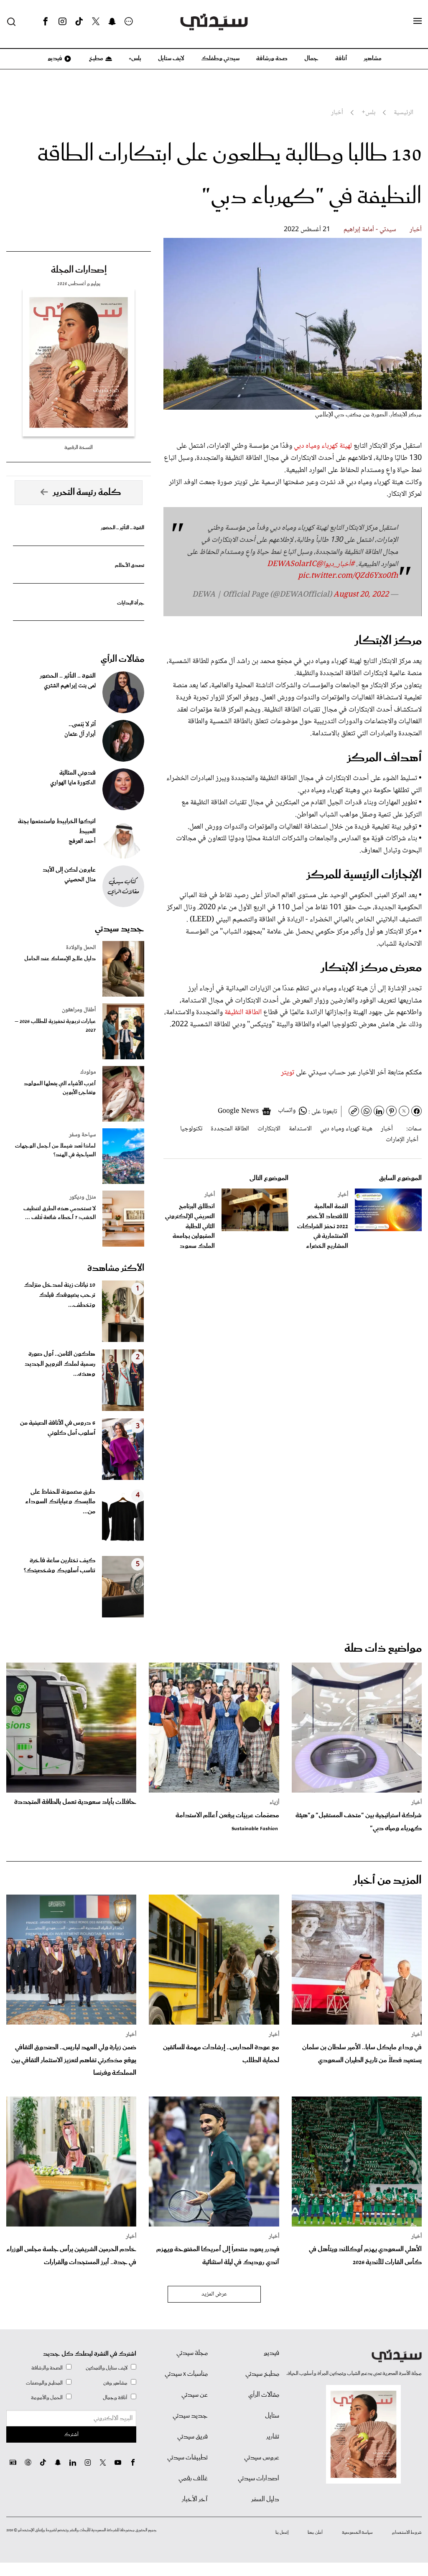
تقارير (273, 2437)
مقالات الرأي (122, 659)
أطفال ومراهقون (79, 1010)
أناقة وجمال (115, 2398)
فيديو (54, 59)
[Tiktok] (79, 22)
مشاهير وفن (115, 2383)
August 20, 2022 (361, 595)
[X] (96, 22)
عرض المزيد (214, 2294)
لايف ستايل (171, 59)
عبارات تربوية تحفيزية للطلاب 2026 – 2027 (55, 1026)
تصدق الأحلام (130, 565)
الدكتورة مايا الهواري (73, 783)
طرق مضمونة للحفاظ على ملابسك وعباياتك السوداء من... (60, 1502)
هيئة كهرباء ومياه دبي (346, 1129)
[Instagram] (62, 22)
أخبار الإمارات (402, 1140)
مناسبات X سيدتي (186, 2374)
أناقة (341, 59)
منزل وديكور (83, 1197)
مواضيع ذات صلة (383, 1649)
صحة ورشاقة (272, 59)
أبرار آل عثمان (80, 735)
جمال (311, 59)
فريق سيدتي (192, 2437)
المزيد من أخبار (387, 1881)
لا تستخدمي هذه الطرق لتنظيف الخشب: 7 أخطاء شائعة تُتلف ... (60, 1213)
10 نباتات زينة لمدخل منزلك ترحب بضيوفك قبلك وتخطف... (60, 1295)
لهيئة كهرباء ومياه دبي (324, 446)
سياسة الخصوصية (357, 2533)
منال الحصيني (80, 880)
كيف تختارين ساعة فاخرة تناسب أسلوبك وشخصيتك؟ (60, 1566)
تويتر (288, 1073)
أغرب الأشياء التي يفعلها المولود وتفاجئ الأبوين (60, 1088)
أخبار (416, 230)
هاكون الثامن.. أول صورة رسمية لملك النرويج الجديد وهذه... (60, 1364)
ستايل (272, 2416)
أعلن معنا (315, 2533)
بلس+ (135, 59)
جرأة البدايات (131, 603)
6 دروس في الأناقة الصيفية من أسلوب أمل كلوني (58, 1428)
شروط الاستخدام (407, 2533)
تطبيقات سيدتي (187, 2458)
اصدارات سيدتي (259, 2479)
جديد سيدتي (120, 929)
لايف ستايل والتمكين (107, 2368)
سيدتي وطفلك (220, 59)
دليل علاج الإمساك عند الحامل (60, 959)
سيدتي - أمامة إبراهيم (370, 230)
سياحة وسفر (82, 1135)
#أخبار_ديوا (339, 564)
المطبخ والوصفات (44, 2383)
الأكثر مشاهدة (116, 1268)
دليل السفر (265, 2499)
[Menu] (418, 21)
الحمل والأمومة (47, 2398)
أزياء (274, 1803)
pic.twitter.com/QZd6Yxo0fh (348, 576)
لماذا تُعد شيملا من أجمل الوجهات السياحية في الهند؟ (55, 1150)
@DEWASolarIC (295, 564)
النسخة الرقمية (79, 448)
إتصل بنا (282, 2533)
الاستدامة (300, 1129)
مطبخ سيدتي (262, 2374)
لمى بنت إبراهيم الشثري (70, 686)
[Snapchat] (112, 22)
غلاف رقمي (193, 2479)
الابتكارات (269, 1129)
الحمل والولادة (81, 948)
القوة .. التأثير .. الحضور (122, 528)
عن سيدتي (195, 2395)
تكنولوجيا (191, 1129)
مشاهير (373, 59)
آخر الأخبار (195, 2499)
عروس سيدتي (262, 2458)
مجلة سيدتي (192, 2353)
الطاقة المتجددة (230, 1129)
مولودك (88, 1072)
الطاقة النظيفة (244, 1013)
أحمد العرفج (82, 842)
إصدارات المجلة (79, 270)
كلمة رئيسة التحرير (87, 492)
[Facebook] (46, 22)
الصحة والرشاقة (47, 2368)
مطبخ (96, 59)
